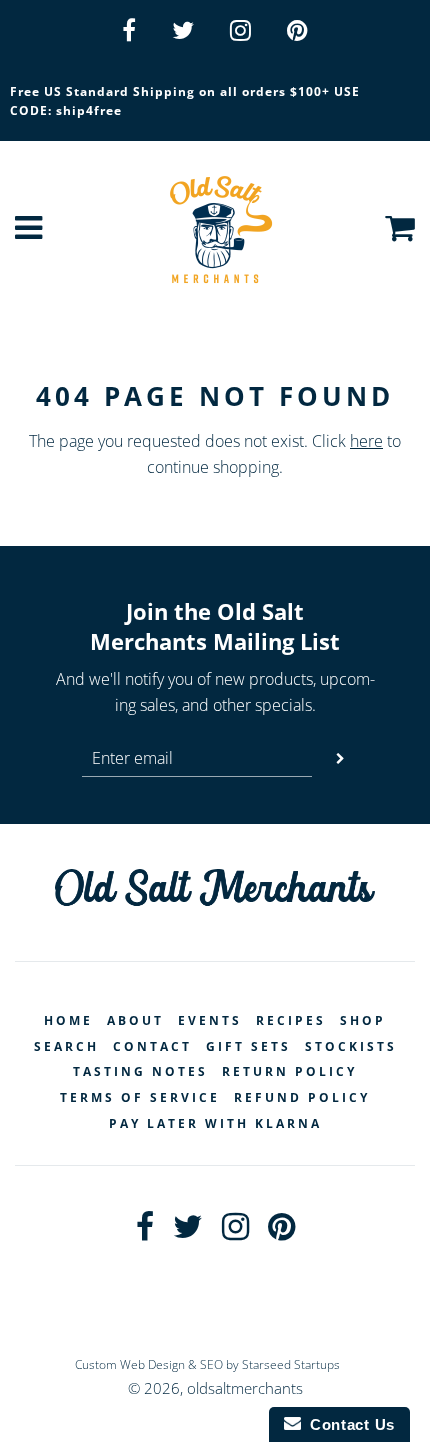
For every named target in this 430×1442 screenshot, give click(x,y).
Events (210, 1020)
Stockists (351, 1046)
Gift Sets (248, 1046)
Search (66, 1046)
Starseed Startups (291, 1364)
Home (68, 1020)
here (366, 441)
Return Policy (289, 1071)
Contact (152, 1046)
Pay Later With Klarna (215, 1123)
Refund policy (302, 1097)
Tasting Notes (140, 1071)
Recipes (291, 1020)
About (135, 1020)
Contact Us (348, 1424)
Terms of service (140, 1097)
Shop (363, 1020)
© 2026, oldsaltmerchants (215, 1388)
